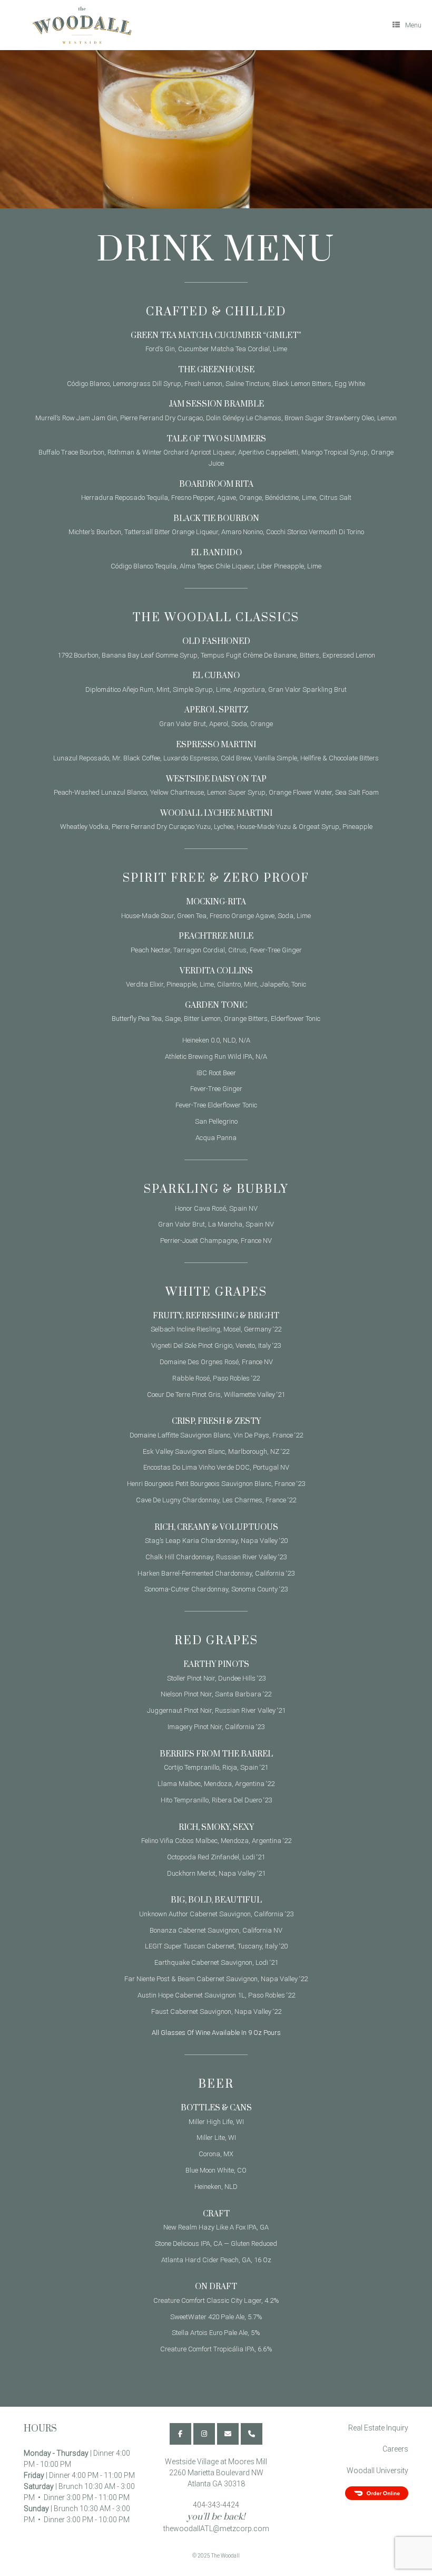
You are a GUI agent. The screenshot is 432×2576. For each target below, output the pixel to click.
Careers (395, 2449)
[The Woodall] (77, 25)
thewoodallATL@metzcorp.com (216, 2529)
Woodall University (377, 2471)
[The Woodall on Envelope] (228, 2434)
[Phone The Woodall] (252, 2434)
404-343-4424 (216, 2505)
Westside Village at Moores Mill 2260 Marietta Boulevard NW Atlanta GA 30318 (216, 2473)
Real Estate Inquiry (378, 2428)
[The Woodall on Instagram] (204, 2434)
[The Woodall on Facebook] (180, 2434)
